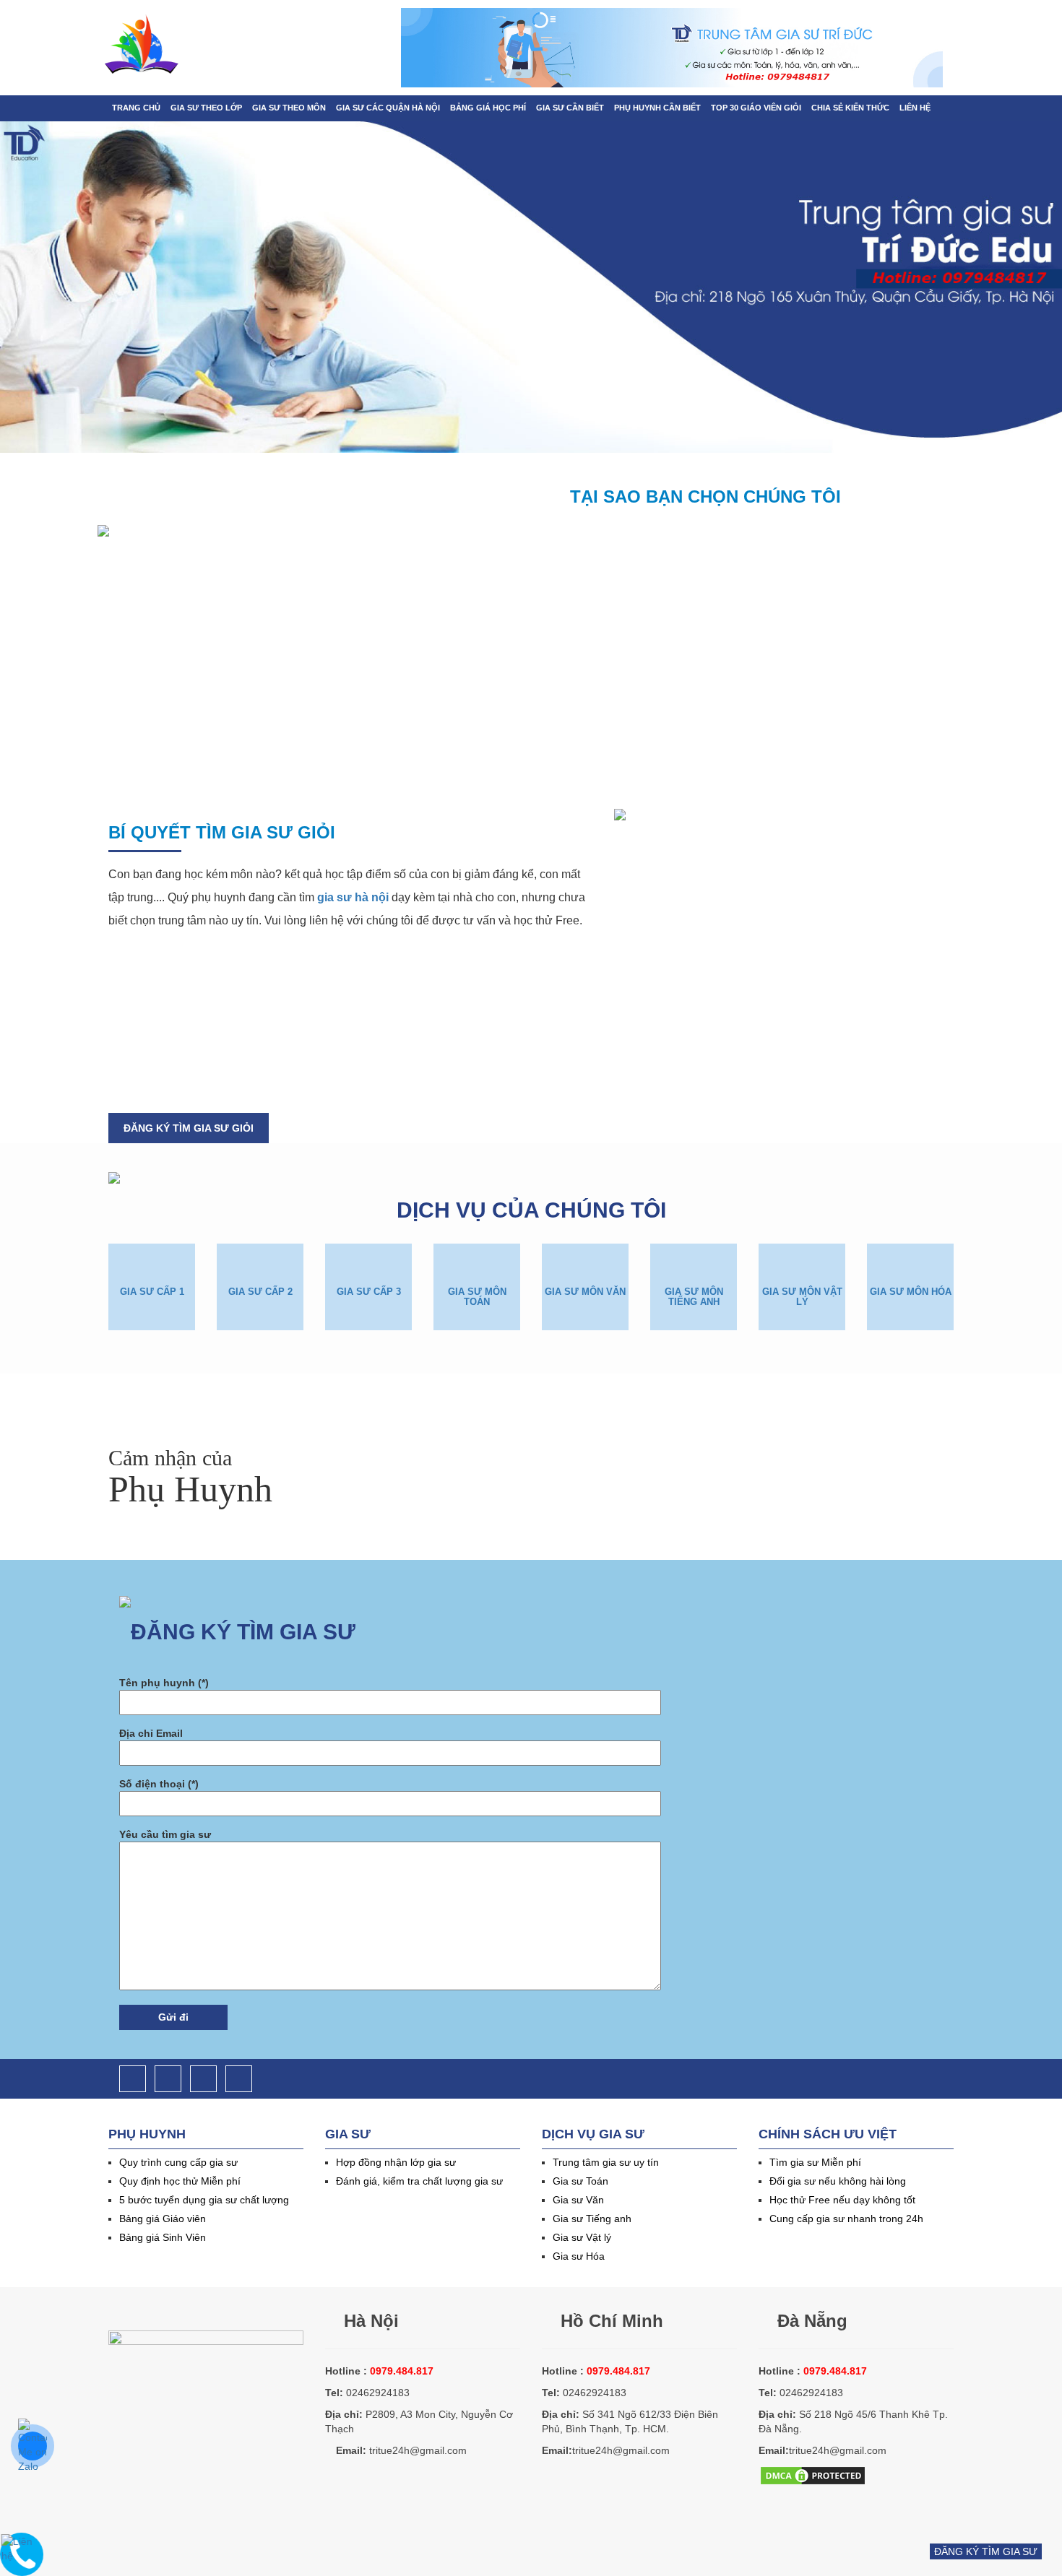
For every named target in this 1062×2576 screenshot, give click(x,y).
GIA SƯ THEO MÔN (289, 108)
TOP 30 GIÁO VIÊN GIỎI (756, 108)
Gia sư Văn (578, 2200)
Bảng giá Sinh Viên (163, 2237)
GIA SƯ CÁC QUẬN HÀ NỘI (388, 108)
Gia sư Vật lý (582, 2237)
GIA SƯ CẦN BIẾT (570, 108)
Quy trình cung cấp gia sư (178, 2162)
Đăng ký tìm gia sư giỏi (189, 1128)
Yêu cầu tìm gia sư (165, 1834)
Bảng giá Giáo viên (163, 2219)
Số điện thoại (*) (159, 1784)
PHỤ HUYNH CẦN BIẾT (657, 108)
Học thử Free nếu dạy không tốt (842, 2200)
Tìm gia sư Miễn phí (815, 2162)
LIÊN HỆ (915, 108)
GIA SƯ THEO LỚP (206, 108)
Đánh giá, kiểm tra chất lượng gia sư (419, 2181)
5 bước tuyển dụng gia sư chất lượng (204, 2200)
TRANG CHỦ (136, 108)
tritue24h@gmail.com (418, 2450)
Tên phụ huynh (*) (164, 1683)
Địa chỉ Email (151, 1733)
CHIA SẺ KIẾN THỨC (850, 108)
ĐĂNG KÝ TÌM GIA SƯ (986, 2551)
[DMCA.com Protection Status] (813, 2474)
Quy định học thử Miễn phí (180, 2181)
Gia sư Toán (580, 2181)
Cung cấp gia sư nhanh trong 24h (846, 2219)
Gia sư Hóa (579, 2256)
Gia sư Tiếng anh (592, 2219)
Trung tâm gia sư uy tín (606, 2162)
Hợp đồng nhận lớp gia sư (396, 2162)
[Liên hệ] (22, 2548)
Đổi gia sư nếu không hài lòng (838, 2181)
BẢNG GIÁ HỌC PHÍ (488, 108)
